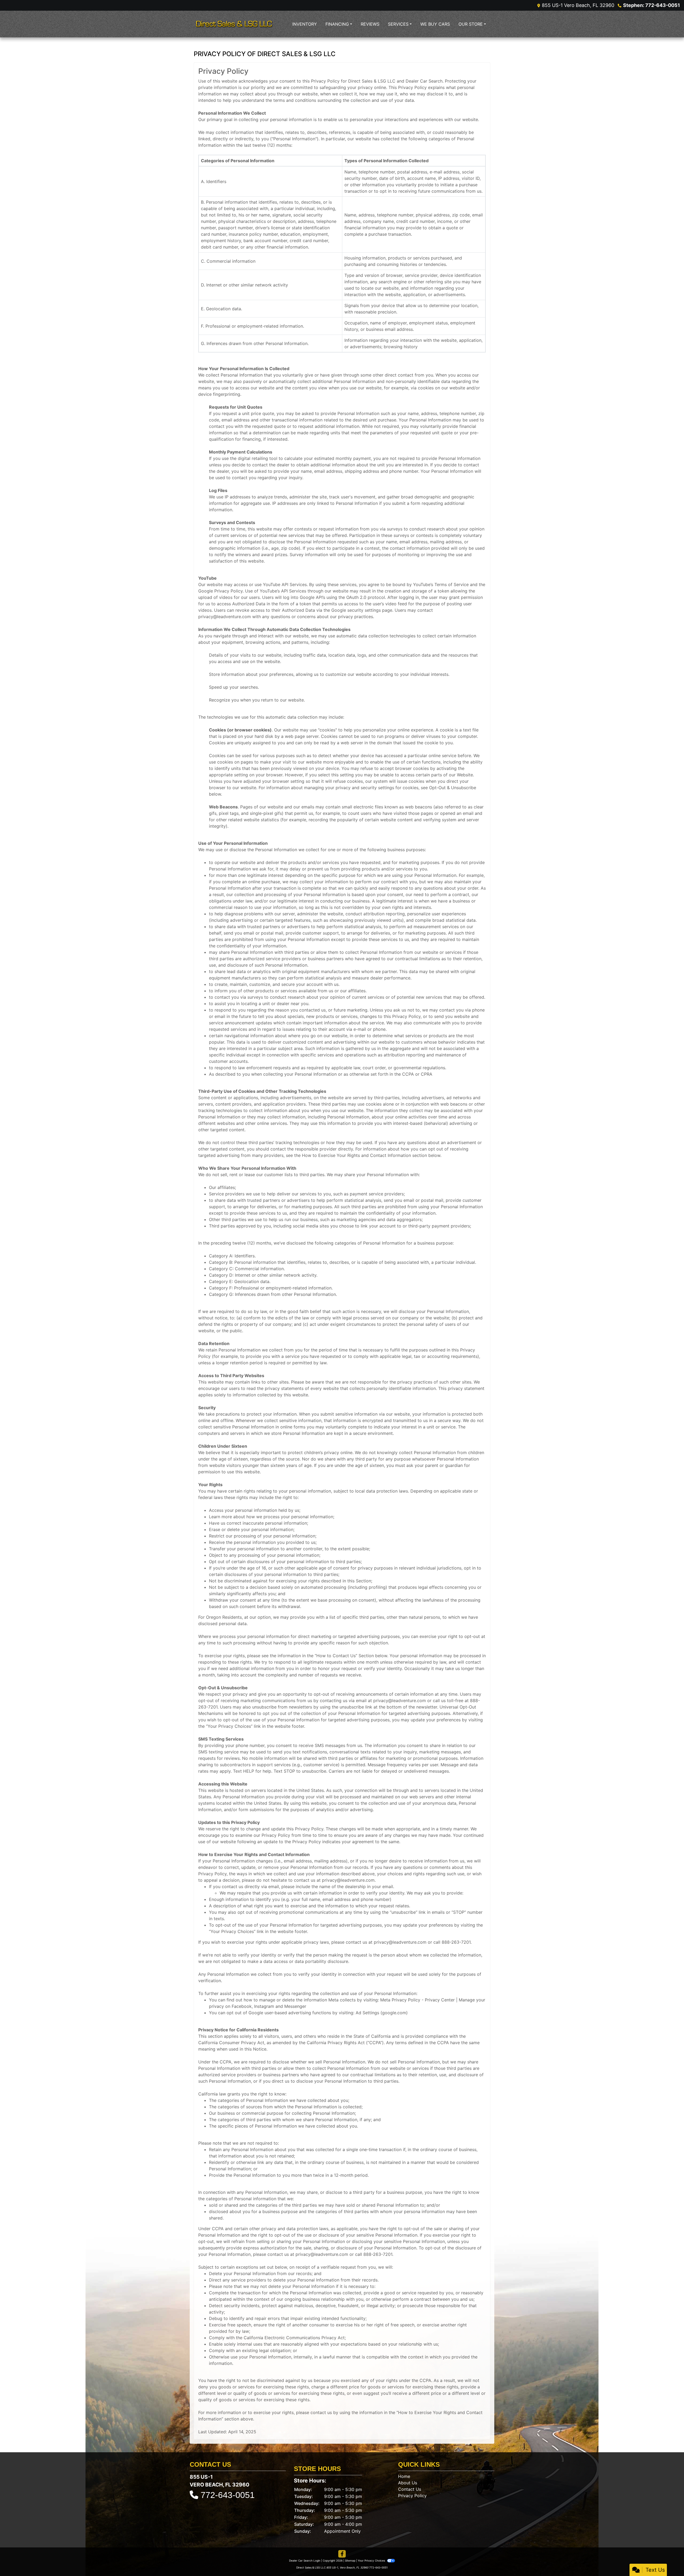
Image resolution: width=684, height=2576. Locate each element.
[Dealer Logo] (234, 24)
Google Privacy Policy (220, 591)
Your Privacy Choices (372, 2560)
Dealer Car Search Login (305, 2560)
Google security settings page (362, 610)
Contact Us (410, 2489)
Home (404, 2476)
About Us (408, 2483)
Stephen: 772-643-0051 (652, 5)
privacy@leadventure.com (225, 617)
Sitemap (350, 2560)
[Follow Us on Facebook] (342, 2554)
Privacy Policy (412, 2496)
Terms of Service (452, 584)
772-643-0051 (228, 2495)
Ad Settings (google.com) (382, 2013)
